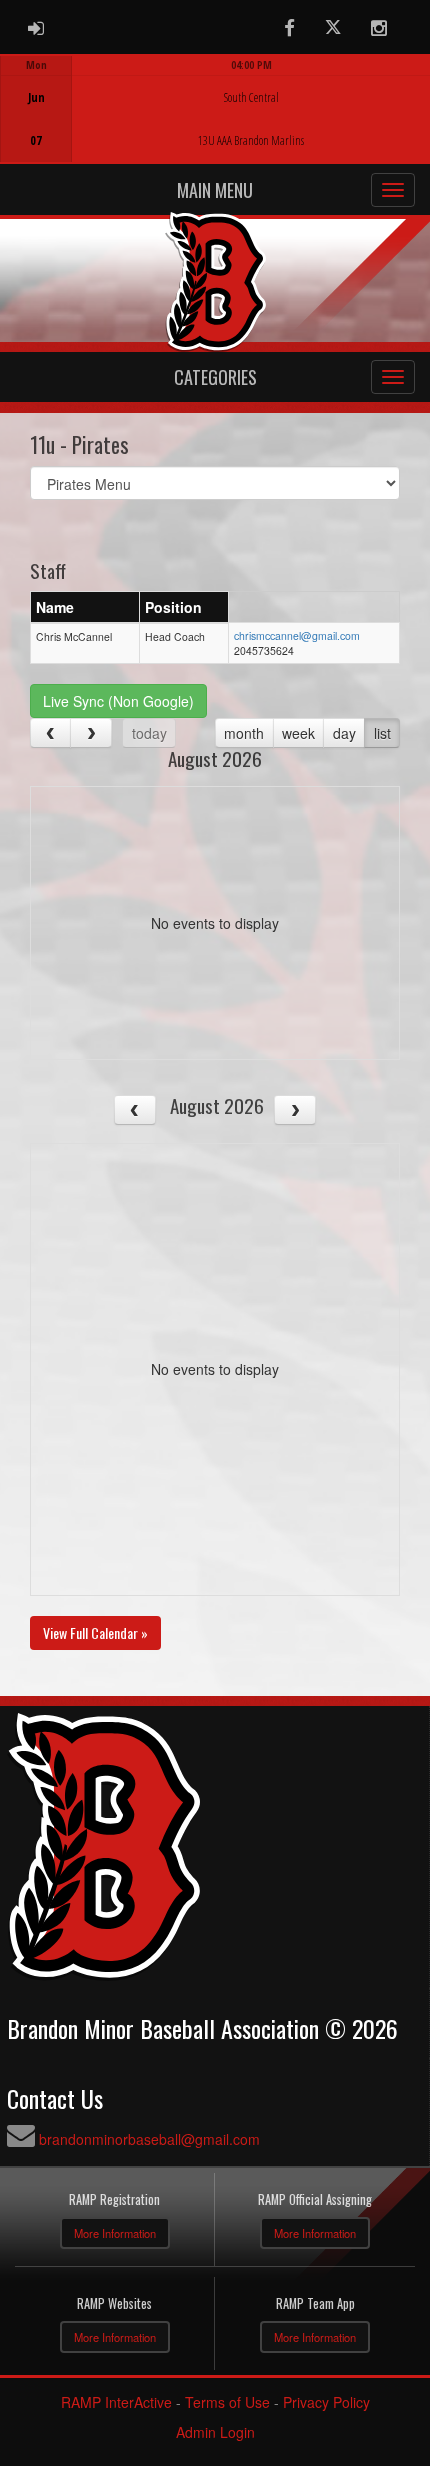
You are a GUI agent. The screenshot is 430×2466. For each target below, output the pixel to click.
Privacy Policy (326, 2402)
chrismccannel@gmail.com (297, 635)
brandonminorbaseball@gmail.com (149, 2139)
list (382, 733)
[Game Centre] (215, 124)
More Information (115, 2233)
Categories (215, 377)
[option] (215, 109)
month (244, 733)
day (344, 733)
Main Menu (215, 190)
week (298, 733)
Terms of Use (227, 2402)
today (149, 733)
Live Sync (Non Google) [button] (118, 701)
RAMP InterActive (116, 2402)
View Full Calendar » (95, 1632)
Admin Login (215, 2432)
